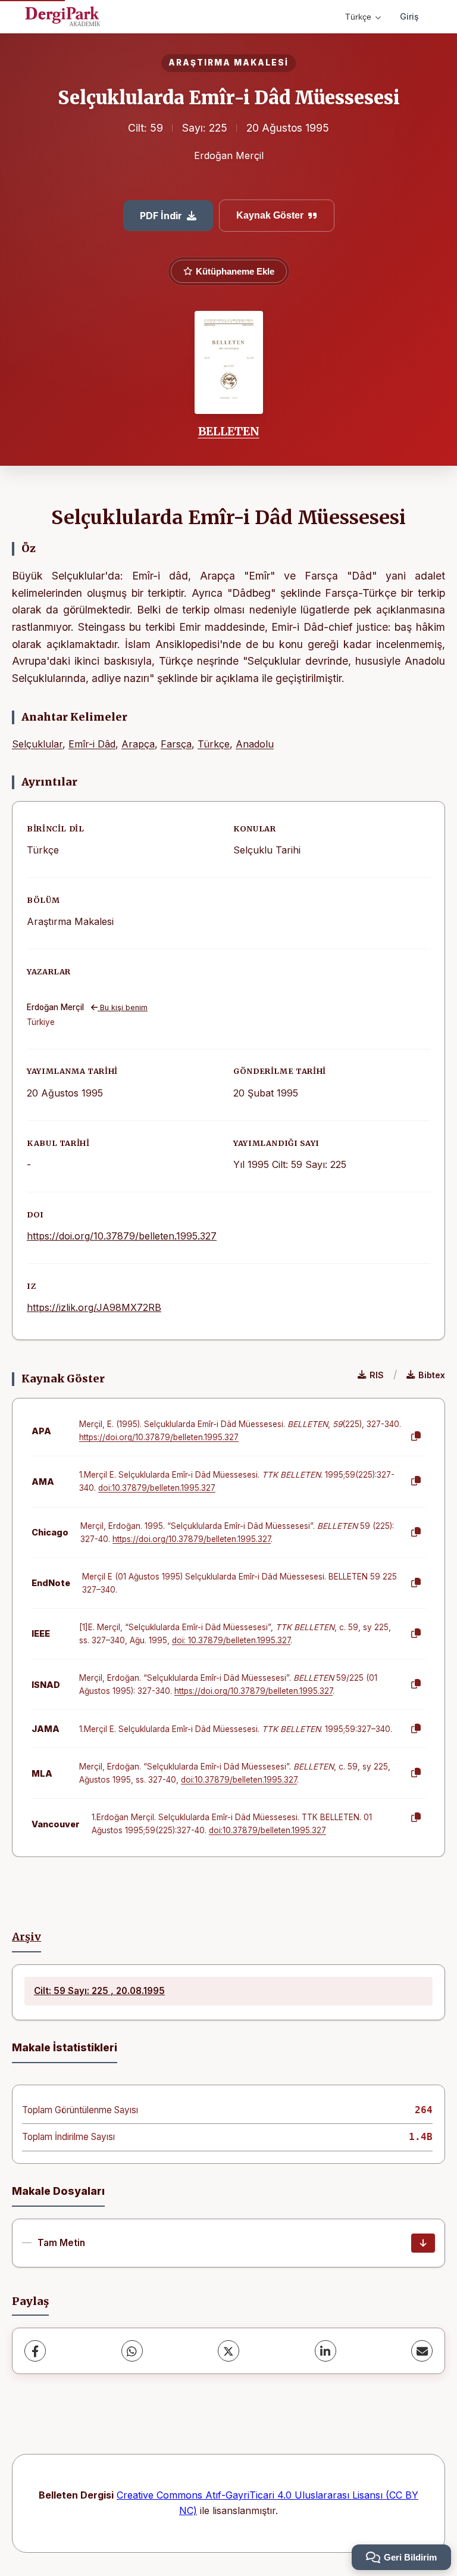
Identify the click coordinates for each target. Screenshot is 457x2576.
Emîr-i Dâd (92, 744)
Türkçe (358, 17)
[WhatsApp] (132, 2351)
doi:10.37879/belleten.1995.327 (157, 1488)
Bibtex (432, 1375)
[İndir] (423, 2243)
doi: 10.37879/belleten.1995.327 (231, 1640)
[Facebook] (35, 2351)
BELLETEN (229, 431)
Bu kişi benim (123, 1007)
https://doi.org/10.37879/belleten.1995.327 (122, 1236)
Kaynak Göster (270, 215)
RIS (377, 1375)
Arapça (138, 744)
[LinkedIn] (325, 2351)
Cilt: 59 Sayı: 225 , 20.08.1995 (99, 1991)
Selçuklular (37, 744)
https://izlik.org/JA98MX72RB (94, 1307)
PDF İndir (161, 216)
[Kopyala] (416, 1437)
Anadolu (255, 744)
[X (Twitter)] (228, 2351)
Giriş (409, 16)
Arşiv (26, 1937)
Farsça (176, 744)
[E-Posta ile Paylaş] (422, 2351)
